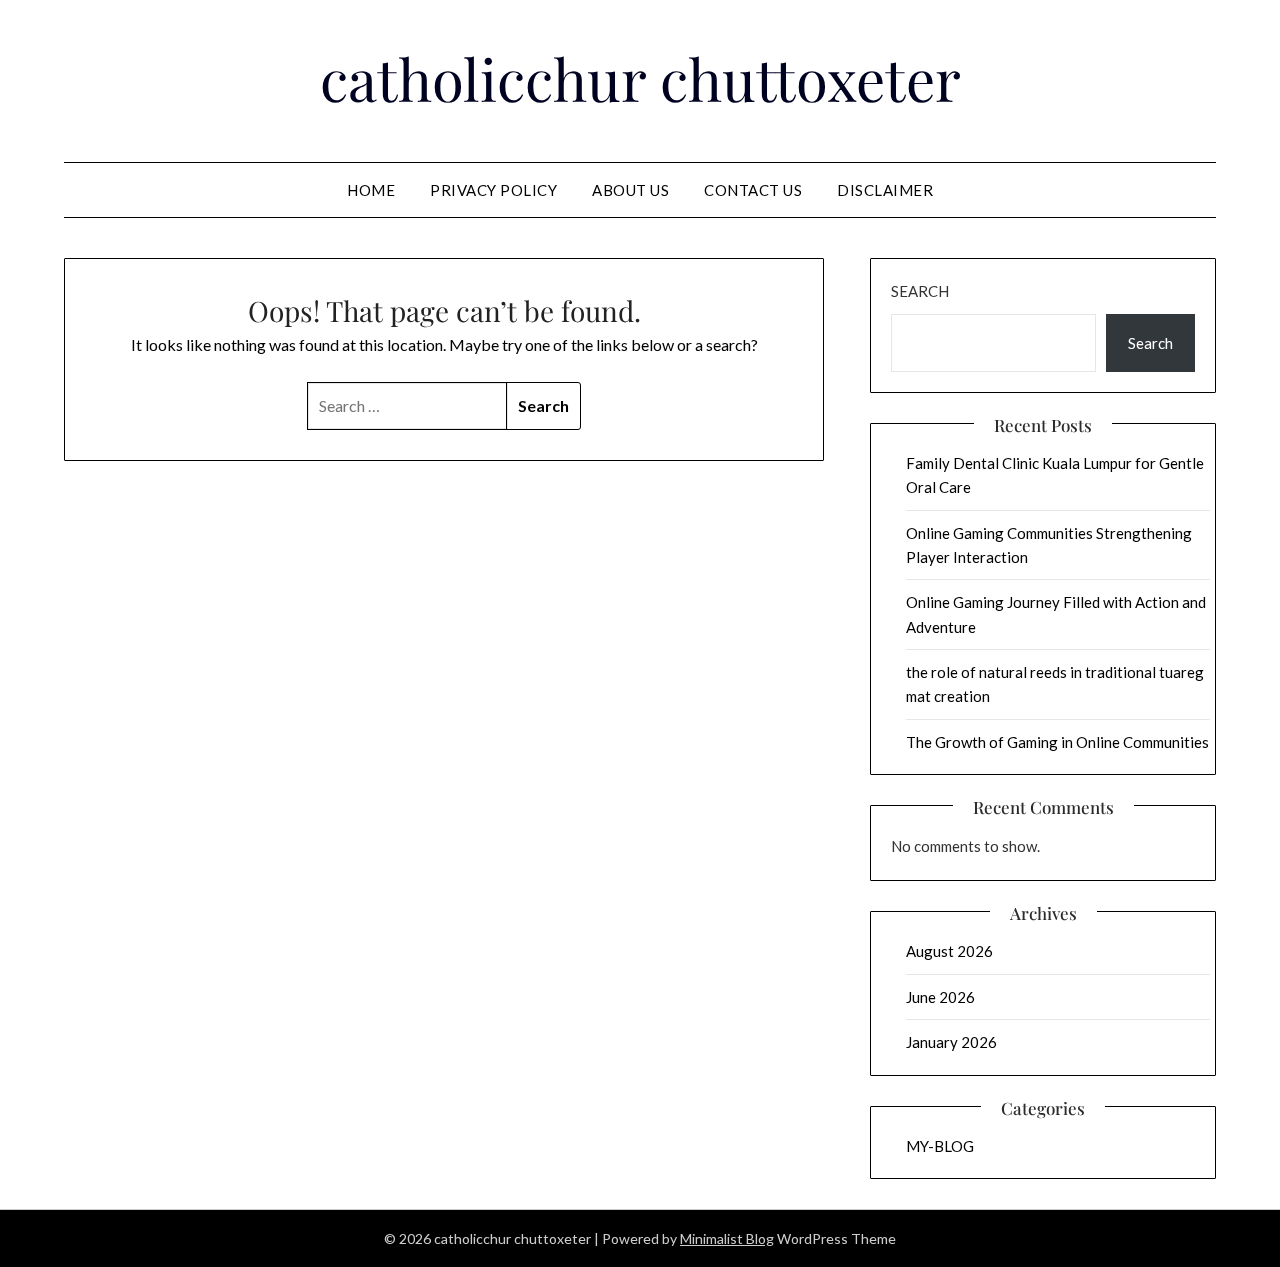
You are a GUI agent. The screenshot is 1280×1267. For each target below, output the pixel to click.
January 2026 (951, 1042)
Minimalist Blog (727, 1238)
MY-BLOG (940, 1146)
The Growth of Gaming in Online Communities (1057, 742)
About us (630, 190)
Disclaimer (885, 190)
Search (920, 291)
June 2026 (940, 997)
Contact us (753, 190)
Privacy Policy (493, 190)
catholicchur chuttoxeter (640, 78)
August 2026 (949, 951)
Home (371, 190)
